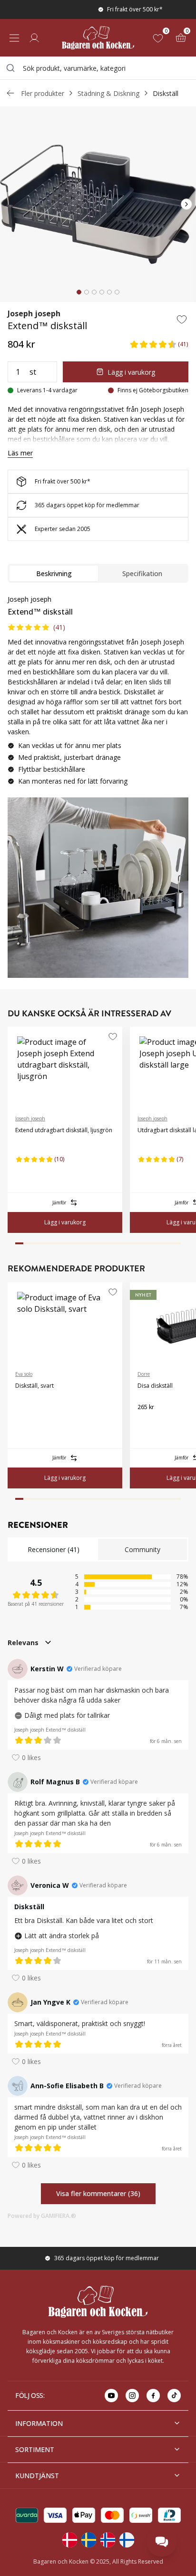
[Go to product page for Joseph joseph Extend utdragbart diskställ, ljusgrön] (65, 1067)
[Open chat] (162, 2542)
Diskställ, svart (34, 1386)
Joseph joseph (34, 313)
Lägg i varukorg (131, 372)
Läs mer (20, 453)
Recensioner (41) (54, 1549)
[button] (159, 344)
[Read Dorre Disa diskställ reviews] (148, 1422)
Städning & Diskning (108, 93)
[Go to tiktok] (174, 2396)
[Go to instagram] (132, 2396)
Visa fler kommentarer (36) (98, 2193)
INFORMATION (39, 2423)
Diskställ (166, 93)
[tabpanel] (98, 694)
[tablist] (98, 573)
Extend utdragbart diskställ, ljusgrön (64, 1130)
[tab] (79, 292)
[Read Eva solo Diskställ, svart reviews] (26, 1415)
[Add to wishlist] (182, 319)
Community (142, 1549)
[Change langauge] (69, 2540)
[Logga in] (34, 38)
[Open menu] (14, 38)
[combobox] (98, 68)
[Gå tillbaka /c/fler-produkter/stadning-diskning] (10, 93)
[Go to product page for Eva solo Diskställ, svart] (65, 1323)
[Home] (98, 38)
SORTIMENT (35, 2449)
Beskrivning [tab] (54, 573)
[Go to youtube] (111, 2396)
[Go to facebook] (153, 2396)
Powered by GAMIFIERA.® (42, 2216)
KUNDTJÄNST (37, 2476)
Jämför (59, 1203)
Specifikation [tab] (142, 573)
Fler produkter (43, 93)
